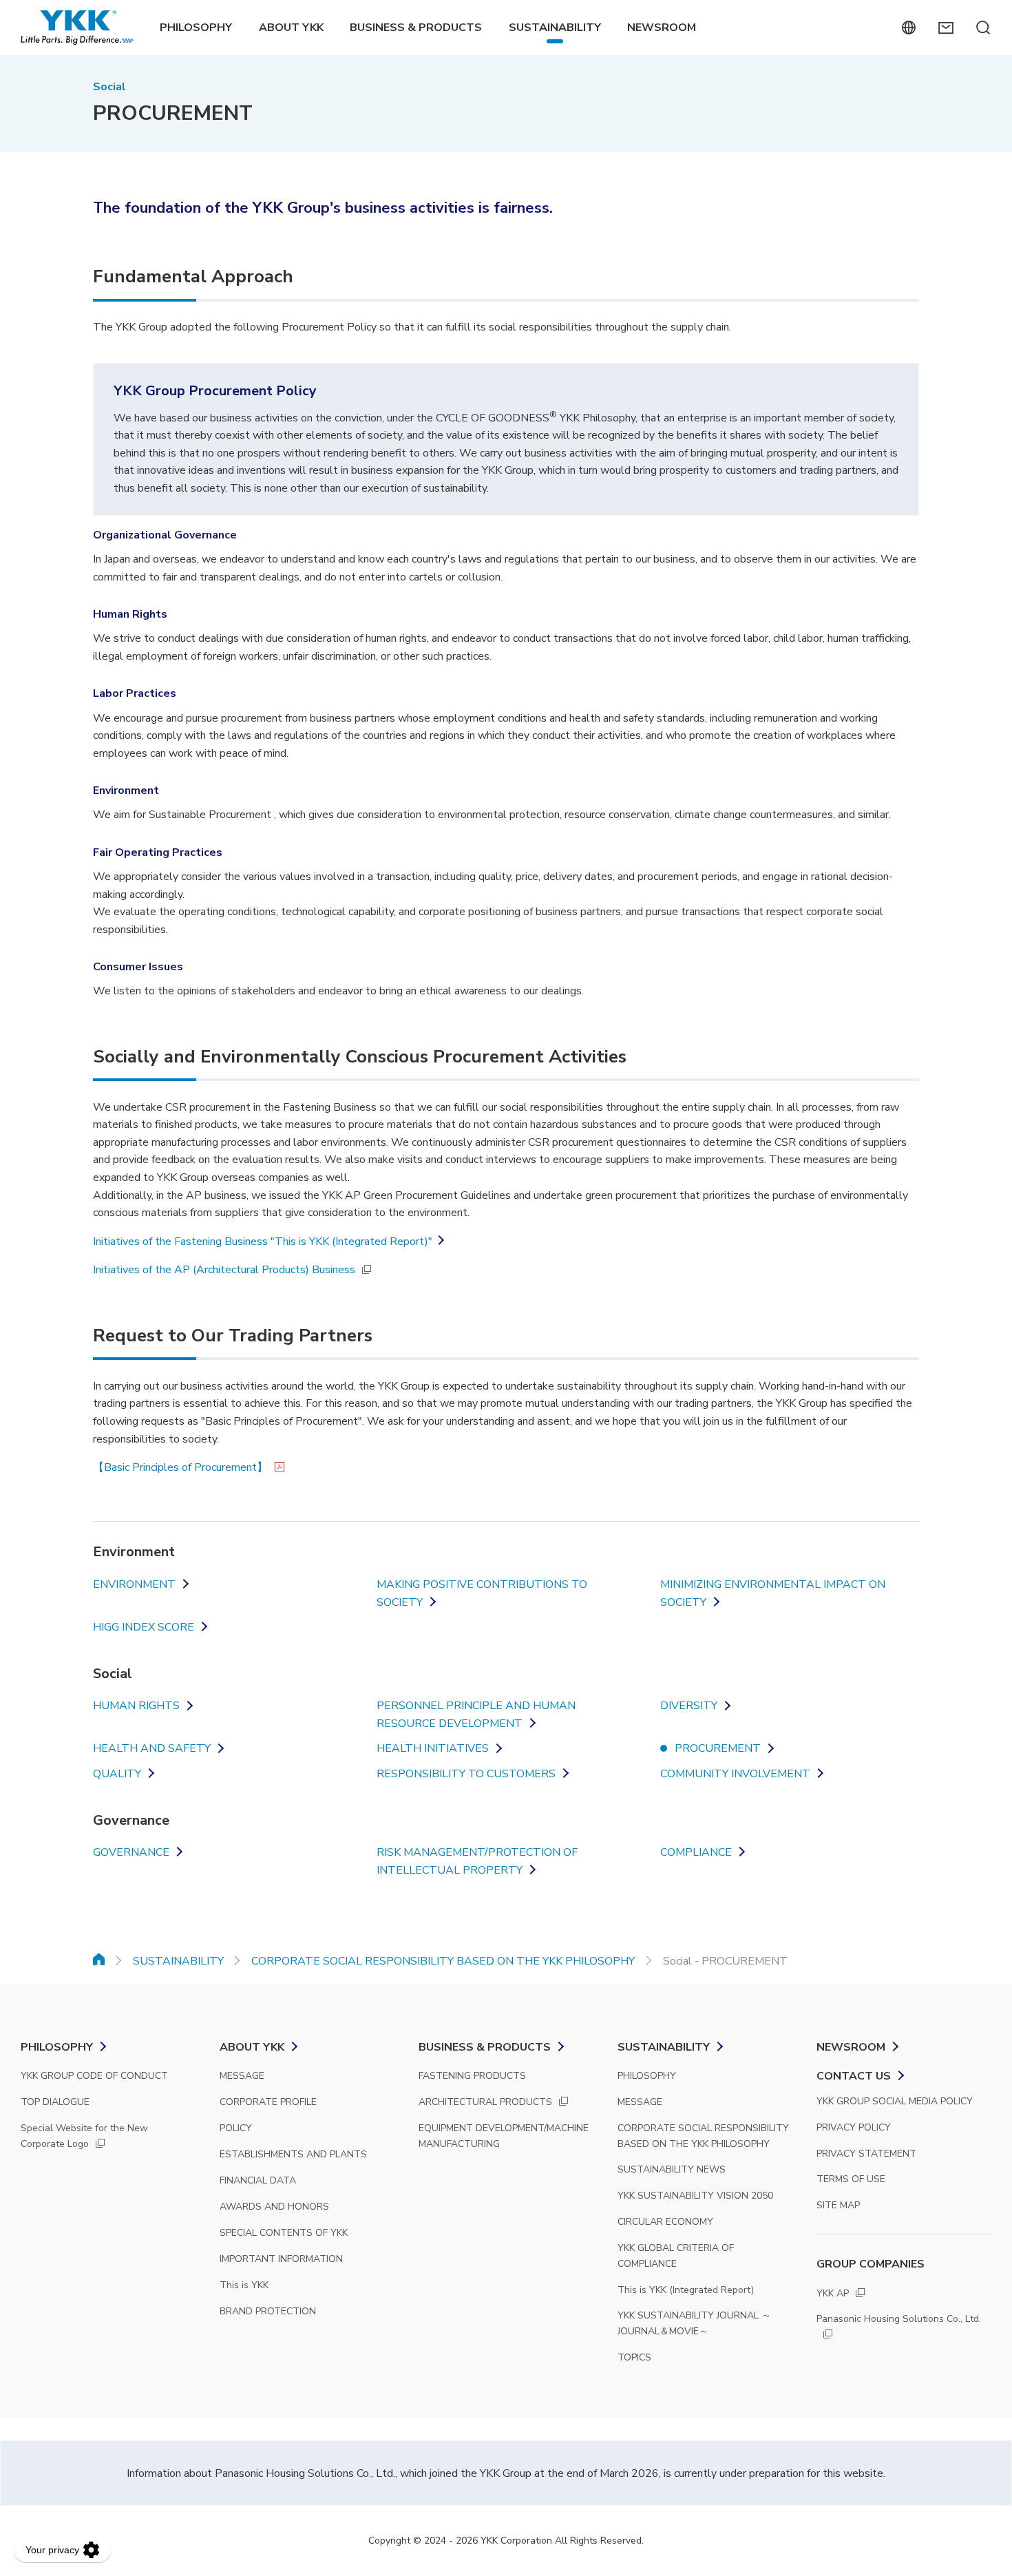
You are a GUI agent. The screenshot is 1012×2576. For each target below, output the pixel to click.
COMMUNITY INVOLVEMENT (735, 1774)
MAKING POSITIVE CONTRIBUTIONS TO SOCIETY (482, 1593)
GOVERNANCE (131, 1852)
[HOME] (99, 1959)
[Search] (983, 28)
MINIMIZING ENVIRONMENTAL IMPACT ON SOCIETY (773, 1593)
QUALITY (117, 1774)
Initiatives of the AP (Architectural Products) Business (224, 1270)
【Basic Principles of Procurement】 (180, 1467)
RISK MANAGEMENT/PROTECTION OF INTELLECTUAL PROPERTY (477, 1861)
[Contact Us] (946, 28)
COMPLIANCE (696, 1852)
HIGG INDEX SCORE (144, 1627)
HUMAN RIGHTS (136, 1706)
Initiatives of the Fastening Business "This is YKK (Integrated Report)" (263, 1242)
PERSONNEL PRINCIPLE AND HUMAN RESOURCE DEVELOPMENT (476, 1715)
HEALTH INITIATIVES (433, 1748)
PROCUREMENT (718, 1748)
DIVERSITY (689, 1706)
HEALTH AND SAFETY (152, 1748)
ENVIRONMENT (134, 1584)
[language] (908, 28)
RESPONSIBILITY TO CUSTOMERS (466, 1774)
